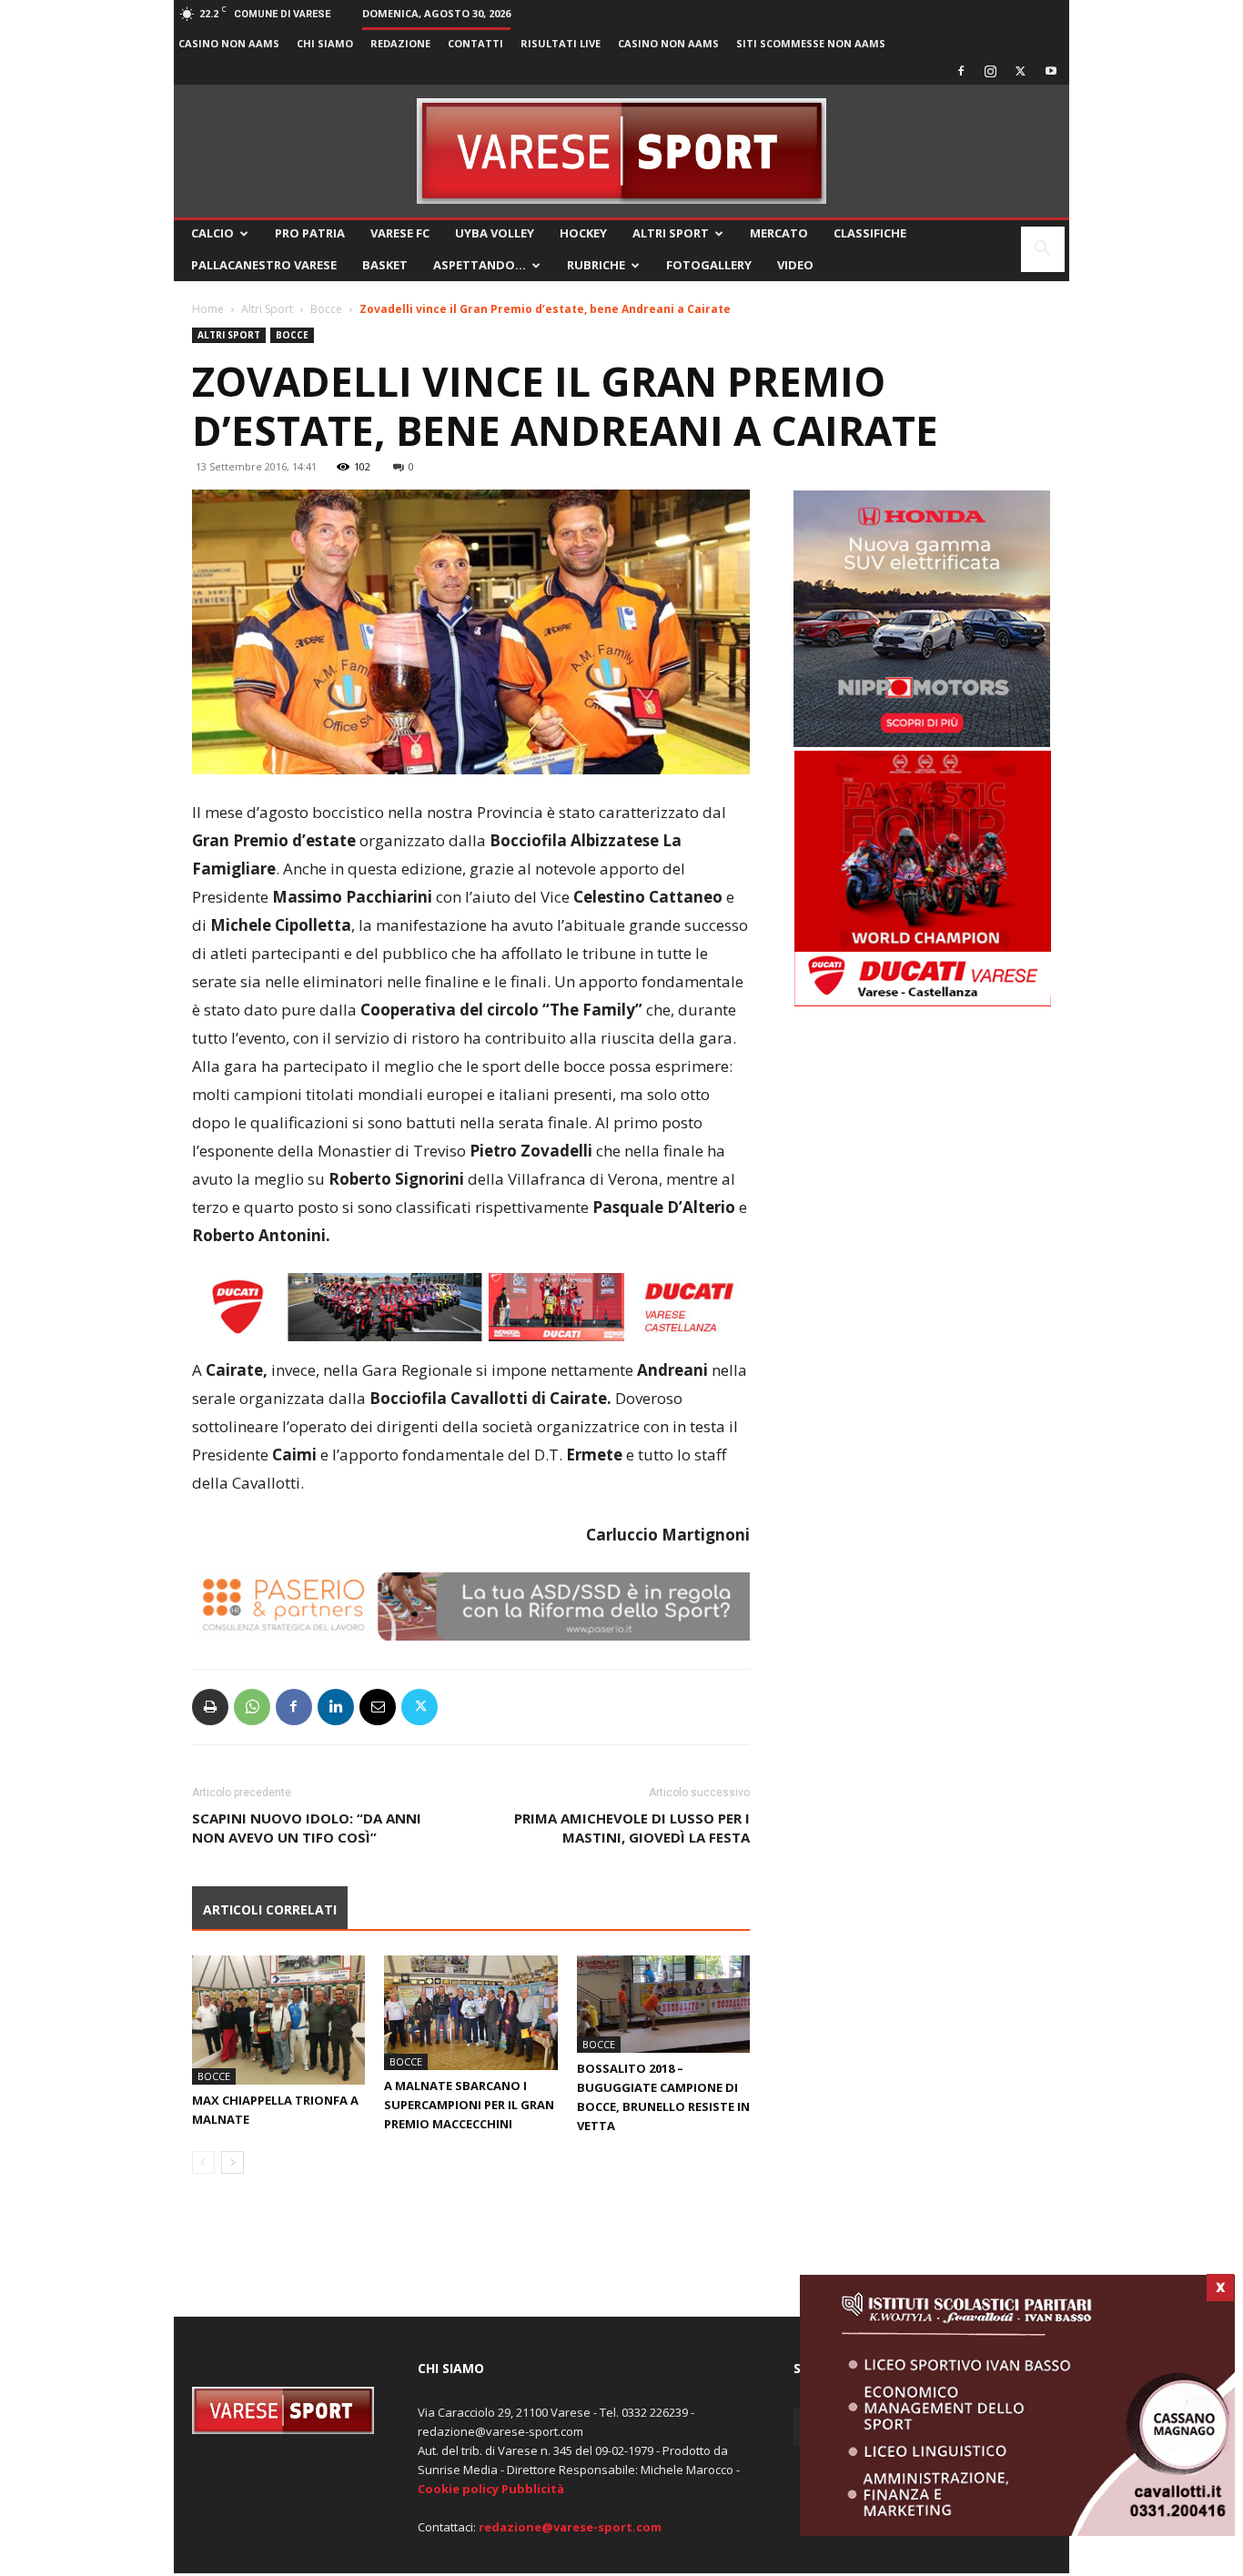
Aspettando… (480, 265)
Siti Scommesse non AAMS (811, 43)
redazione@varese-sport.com (570, 2527)
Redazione (400, 43)
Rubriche (596, 265)
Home (208, 309)
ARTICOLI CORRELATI (270, 1909)
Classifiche (870, 233)
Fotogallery (709, 265)
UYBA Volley (495, 233)
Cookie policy (458, 2489)
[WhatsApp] (252, 1707)
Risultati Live (561, 43)
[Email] (378, 1707)
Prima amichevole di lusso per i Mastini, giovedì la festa (632, 1828)
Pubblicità (533, 2489)
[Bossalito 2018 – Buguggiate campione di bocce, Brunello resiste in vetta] (663, 2004)
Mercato (779, 233)
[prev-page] (203, 2162)
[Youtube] (1051, 71)
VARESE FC (400, 233)
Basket (385, 265)
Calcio (212, 233)
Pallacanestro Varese (264, 265)
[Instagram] (991, 71)
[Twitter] (1021, 71)
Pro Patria (310, 233)
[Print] (210, 1707)
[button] (1043, 251)
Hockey (583, 233)
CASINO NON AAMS (229, 43)
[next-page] (232, 2162)
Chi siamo (325, 43)
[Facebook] (961, 71)
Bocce (326, 309)
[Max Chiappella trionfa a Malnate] (278, 2020)
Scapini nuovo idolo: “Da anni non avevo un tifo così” (307, 1828)
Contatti (475, 43)
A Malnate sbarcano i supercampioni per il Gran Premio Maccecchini (469, 2105)
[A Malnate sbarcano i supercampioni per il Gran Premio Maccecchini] (470, 2013)
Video (795, 265)
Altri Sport (671, 233)
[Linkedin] (336, 1707)
